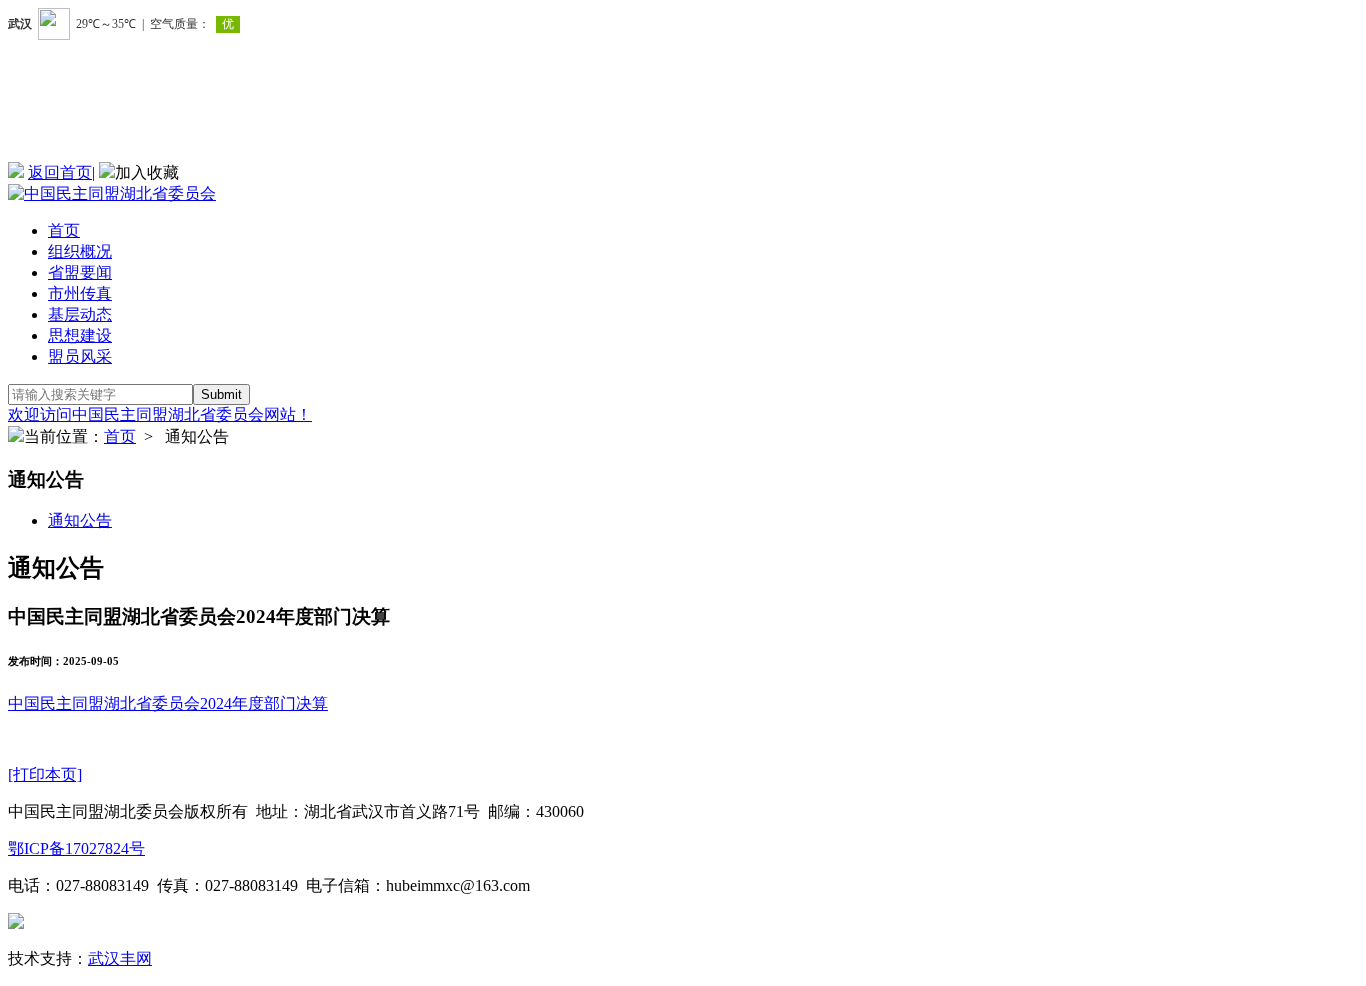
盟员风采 (80, 356)
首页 (64, 230)
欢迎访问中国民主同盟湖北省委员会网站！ (160, 414)
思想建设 (80, 335)
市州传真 (80, 293)
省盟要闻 (80, 272)
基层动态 (80, 314)
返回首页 (60, 172)
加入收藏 (147, 172)
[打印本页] (45, 774)
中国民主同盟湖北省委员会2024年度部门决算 (168, 703)
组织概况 (80, 251)
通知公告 (80, 520)
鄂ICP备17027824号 (76, 848)
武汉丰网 (120, 958)
